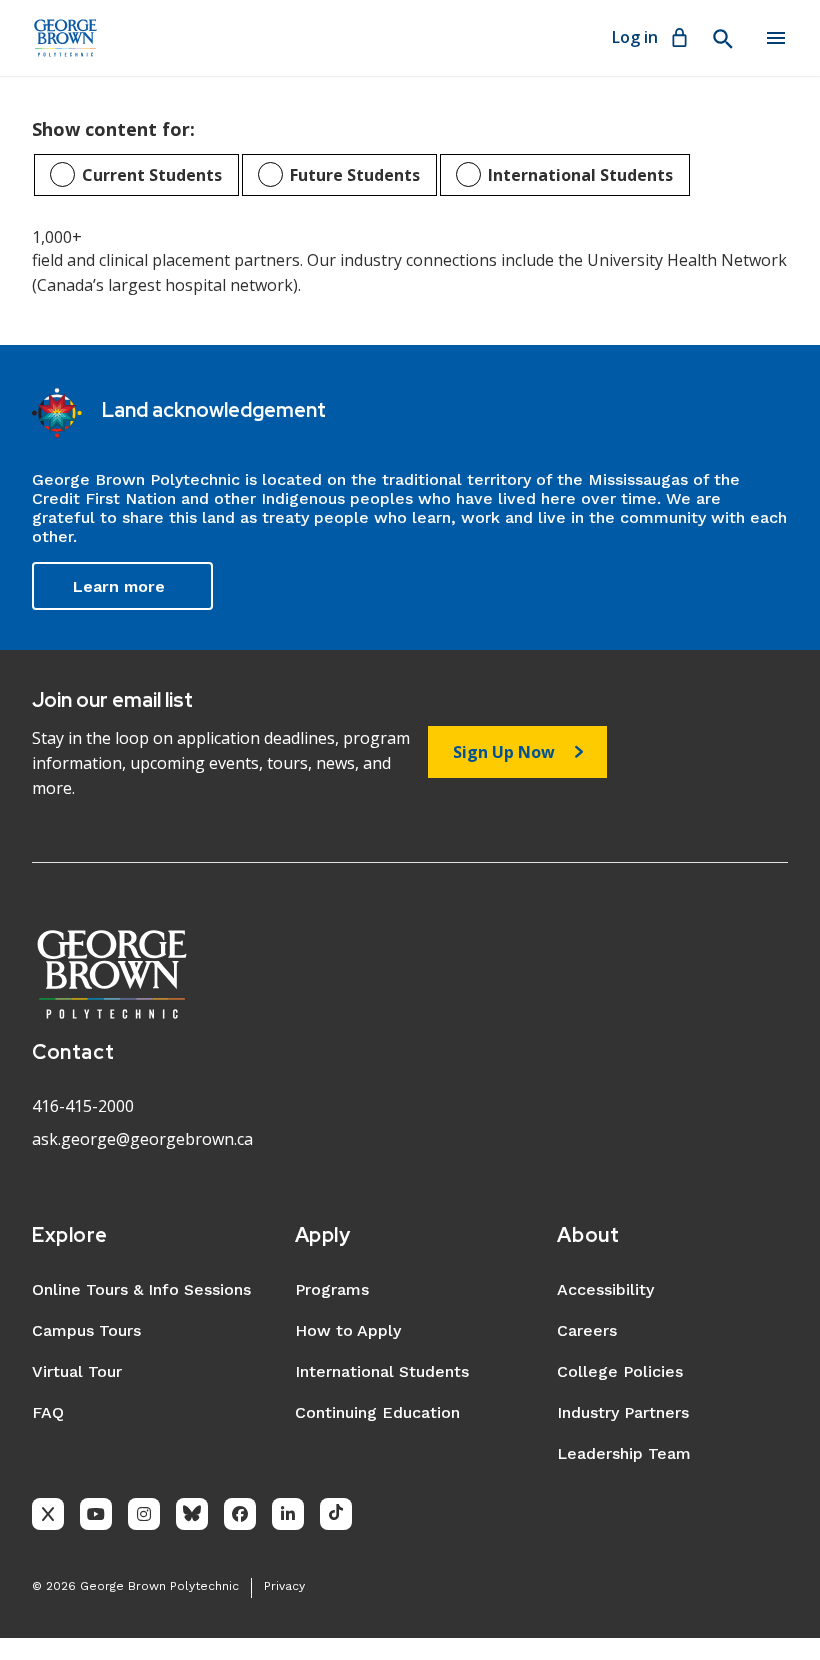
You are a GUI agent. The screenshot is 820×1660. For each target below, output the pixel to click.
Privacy (284, 1586)
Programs (332, 1289)
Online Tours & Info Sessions (141, 1289)
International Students (580, 175)
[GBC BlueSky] (192, 1514)
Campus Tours (86, 1330)
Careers (587, 1330)
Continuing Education (377, 1412)
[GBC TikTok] (336, 1514)
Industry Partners (623, 1412)
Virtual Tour (77, 1371)
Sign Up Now (504, 752)
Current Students (152, 175)
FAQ (48, 1412)
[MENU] (776, 38)
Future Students (355, 175)
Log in (635, 37)
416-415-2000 (83, 1106)
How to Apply (348, 1330)
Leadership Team (624, 1453)
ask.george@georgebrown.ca (142, 1139)
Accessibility (605, 1289)
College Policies (620, 1371)
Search (722, 39)
